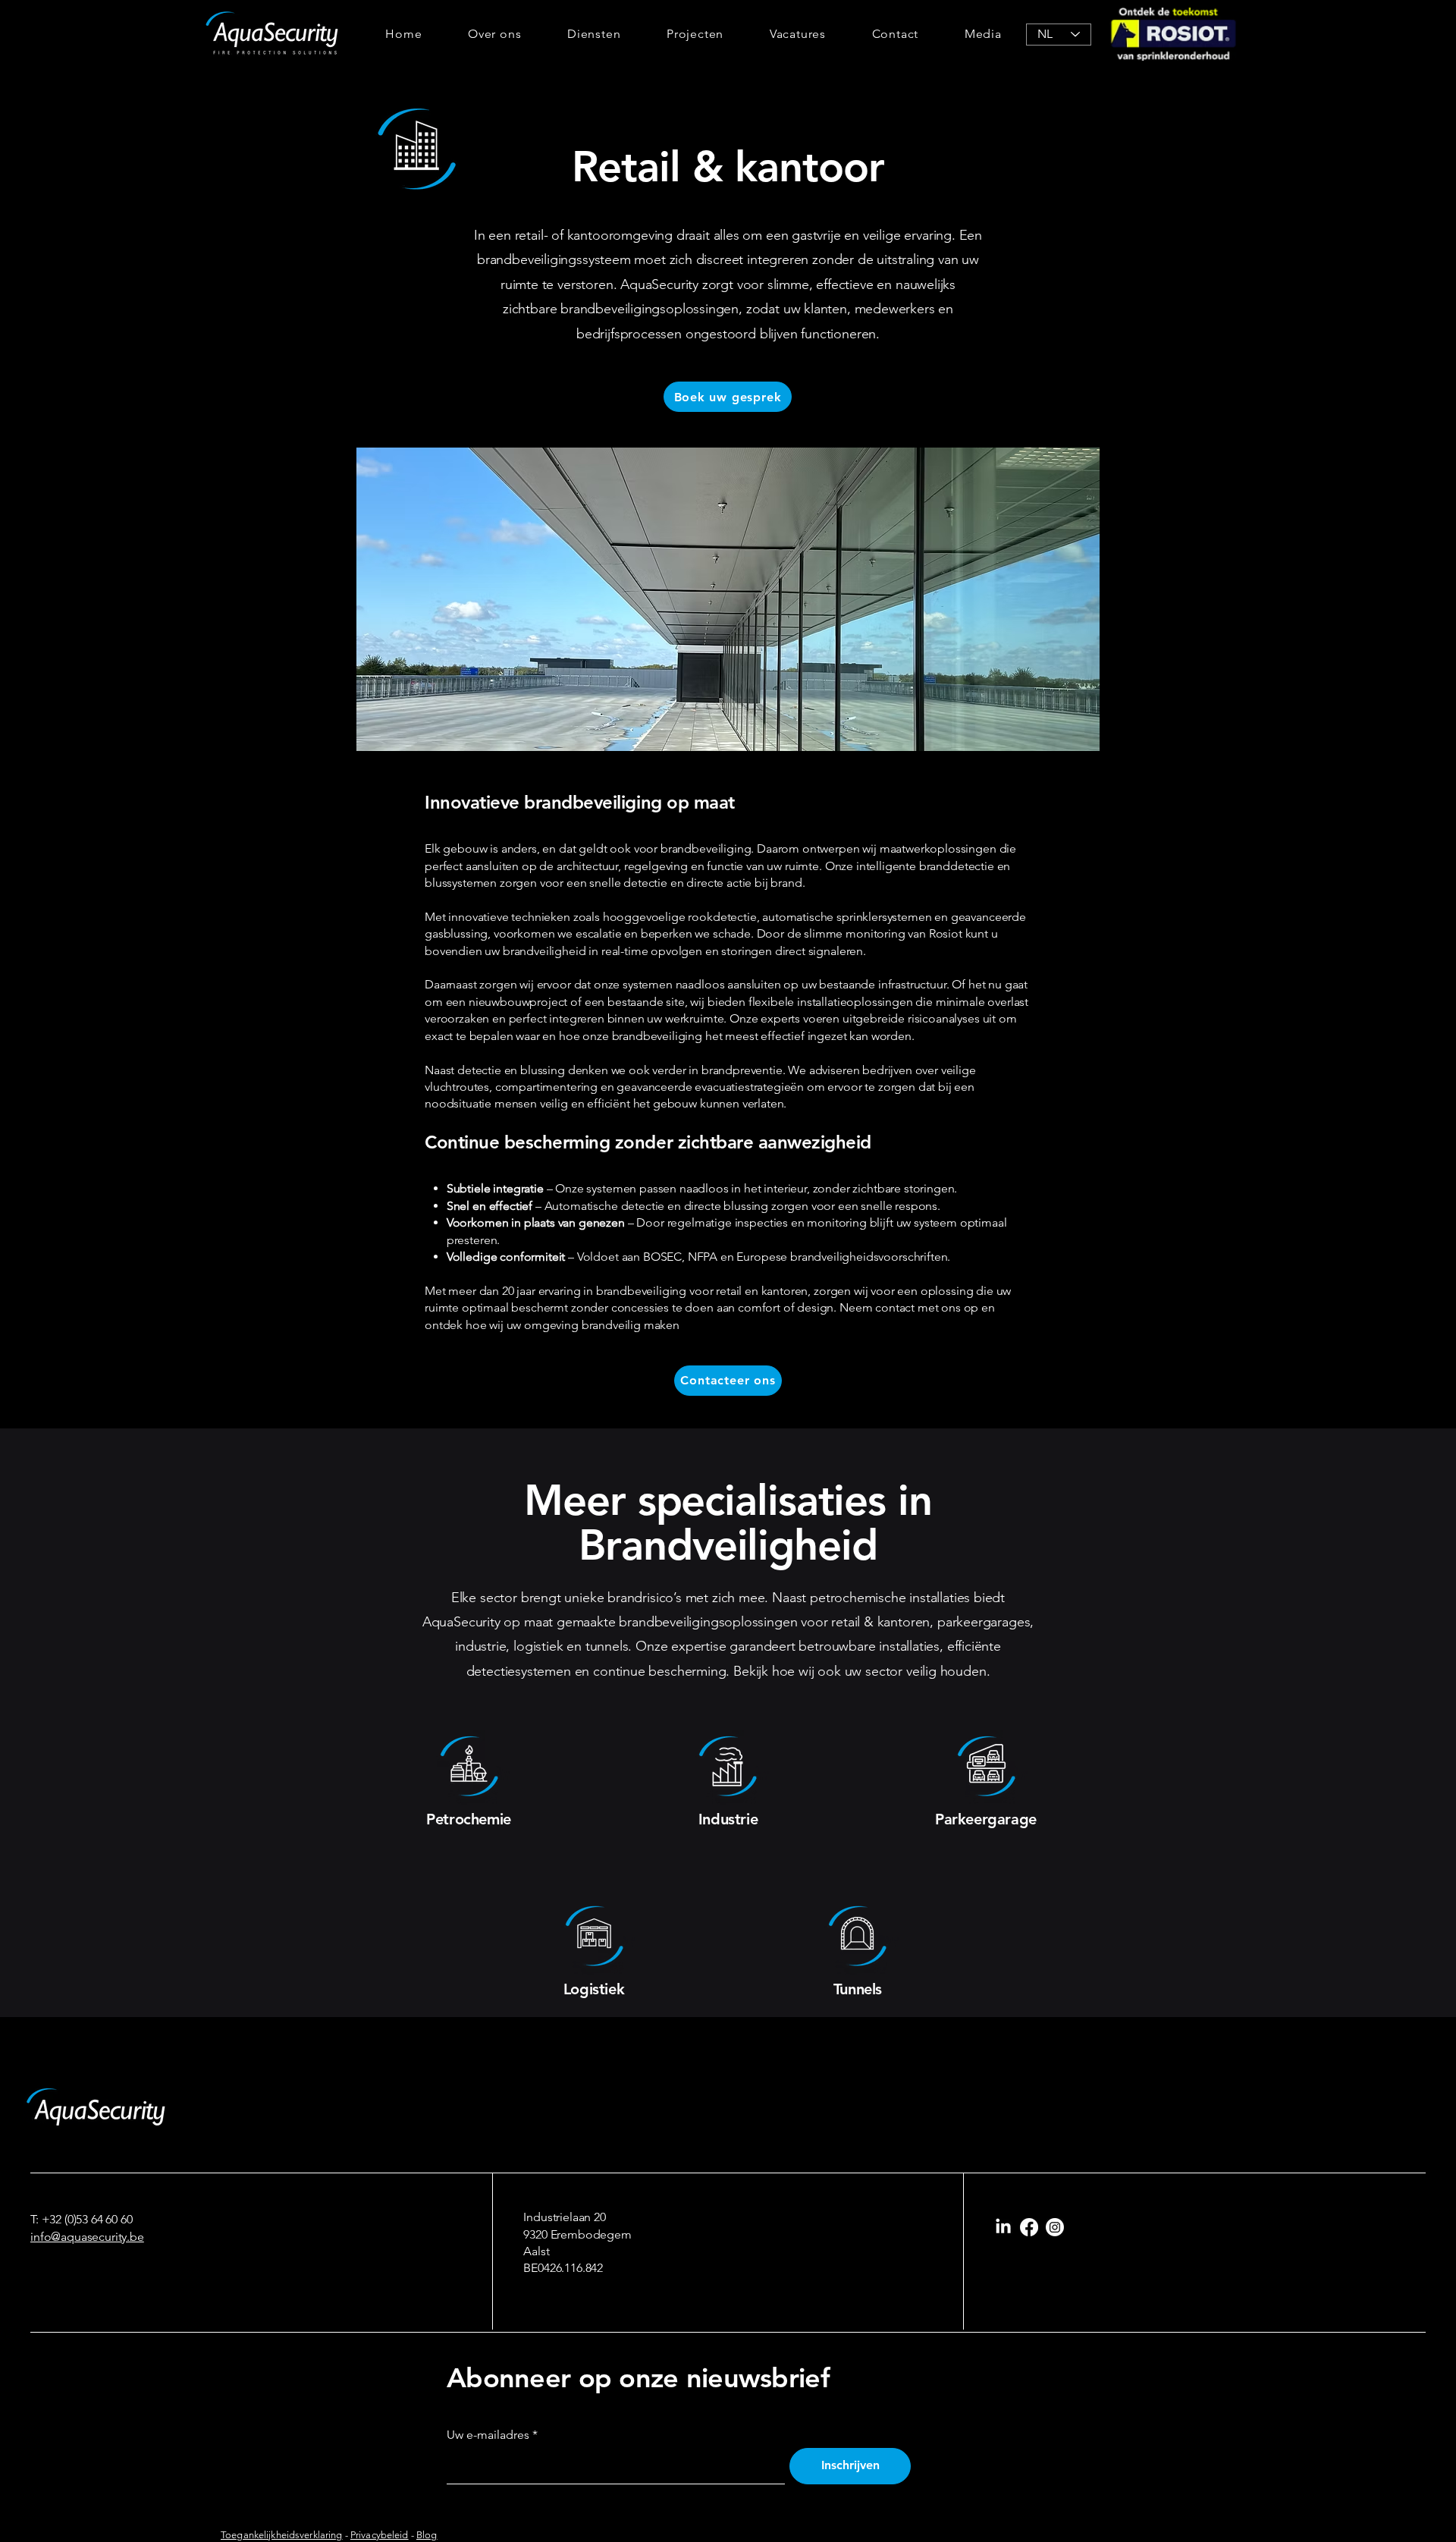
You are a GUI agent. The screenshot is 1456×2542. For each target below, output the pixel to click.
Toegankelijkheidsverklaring (282, 2535)
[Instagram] (1055, 2227)
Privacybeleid (380, 2535)
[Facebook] (1029, 2227)
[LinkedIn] (1003, 2227)
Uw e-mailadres (488, 2435)
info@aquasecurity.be (87, 2237)
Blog (427, 2535)
